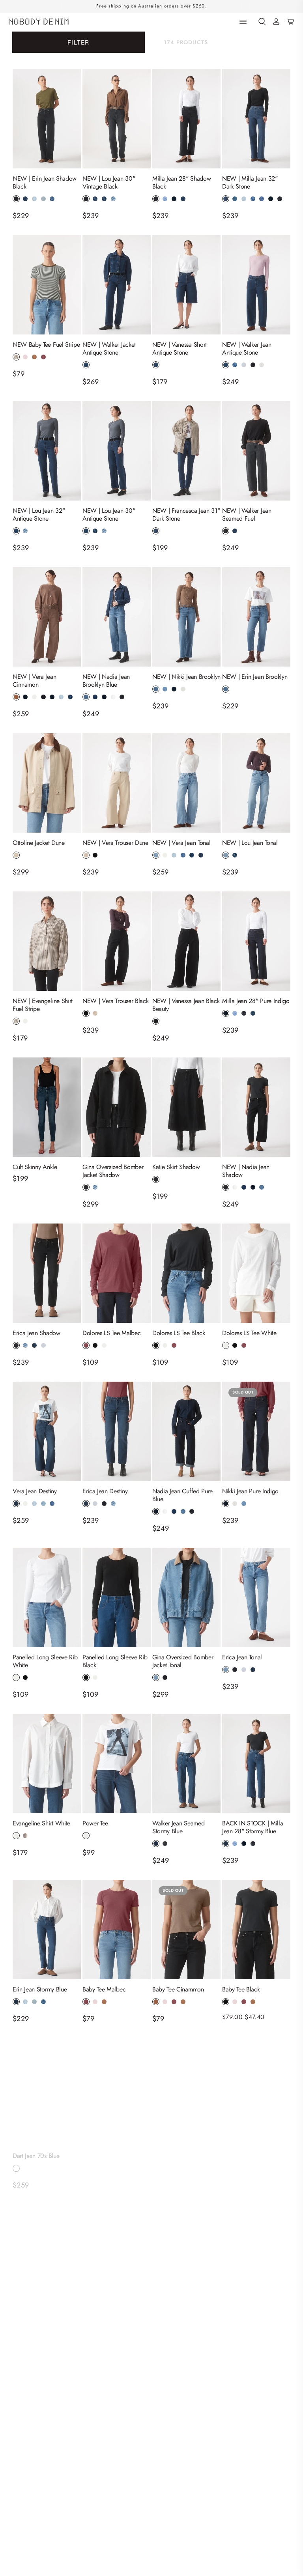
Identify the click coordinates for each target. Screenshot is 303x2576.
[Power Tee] (117, 1763)
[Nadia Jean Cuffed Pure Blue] (186, 1431)
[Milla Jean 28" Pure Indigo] (256, 941)
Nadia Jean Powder (27, 2468)
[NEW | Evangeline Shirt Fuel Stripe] (47, 941)
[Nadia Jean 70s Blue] (117, 2088)
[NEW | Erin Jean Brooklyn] (256, 617)
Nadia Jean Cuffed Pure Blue (182, 1495)
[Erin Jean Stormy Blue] (47, 1930)
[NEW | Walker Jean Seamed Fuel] (256, 451)
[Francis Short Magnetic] (256, 2404)
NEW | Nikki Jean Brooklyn (186, 677)
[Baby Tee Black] (256, 1930)
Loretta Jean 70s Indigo (181, 2148)
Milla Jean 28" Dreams (111, 2306)
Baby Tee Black (241, 1989)
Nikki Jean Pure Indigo (250, 1491)
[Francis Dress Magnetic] (186, 2404)
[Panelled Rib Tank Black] (117, 2404)
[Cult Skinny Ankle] (47, 1107)
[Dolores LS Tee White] (256, 1273)
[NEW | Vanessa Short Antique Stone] (186, 285)
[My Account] (276, 22)
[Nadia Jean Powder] (47, 2404)
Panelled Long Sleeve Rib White (45, 1661)
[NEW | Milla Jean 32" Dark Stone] (256, 119)
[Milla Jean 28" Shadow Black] (186, 119)
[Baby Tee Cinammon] (186, 1930)
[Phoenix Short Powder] (256, 2246)
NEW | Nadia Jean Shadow (246, 1171)
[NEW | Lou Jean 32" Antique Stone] (47, 451)
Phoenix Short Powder (250, 2306)
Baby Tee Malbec (104, 1989)
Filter (78, 42)
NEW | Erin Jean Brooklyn (255, 677)
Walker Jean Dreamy (248, 2148)
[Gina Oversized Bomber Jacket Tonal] (186, 1597)
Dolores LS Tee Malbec (111, 1333)
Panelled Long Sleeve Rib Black (115, 1661)
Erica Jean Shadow (36, 1333)
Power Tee (95, 1823)
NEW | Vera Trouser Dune (115, 843)
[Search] (262, 22)
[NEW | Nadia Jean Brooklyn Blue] (117, 617)
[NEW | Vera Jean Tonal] (186, 783)
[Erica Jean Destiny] (117, 1431)
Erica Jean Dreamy (36, 2306)
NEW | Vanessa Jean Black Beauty (186, 1005)
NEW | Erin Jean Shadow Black (45, 183)
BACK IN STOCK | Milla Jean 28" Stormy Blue (252, 1827)
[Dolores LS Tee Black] (186, 1273)
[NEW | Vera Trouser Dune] (117, 783)
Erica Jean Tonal (242, 1657)
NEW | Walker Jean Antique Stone (247, 349)
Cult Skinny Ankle (35, 1167)
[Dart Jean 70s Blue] (47, 2088)
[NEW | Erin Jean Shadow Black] (47, 119)
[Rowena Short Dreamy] (186, 2246)
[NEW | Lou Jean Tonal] (256, 783)
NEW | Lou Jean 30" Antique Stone (109, 515)
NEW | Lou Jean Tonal (250, 843)
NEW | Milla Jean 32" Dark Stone (250, 183)
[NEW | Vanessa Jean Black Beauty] (186, 941)
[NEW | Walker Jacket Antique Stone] (117, 285)
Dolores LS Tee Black (179, 1333)
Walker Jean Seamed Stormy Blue (178, 1827)
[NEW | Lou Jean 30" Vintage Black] (117, 119)
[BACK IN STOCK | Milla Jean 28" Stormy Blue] (256, 1763)
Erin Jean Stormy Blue (40, 1989)
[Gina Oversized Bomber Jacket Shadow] (117, 1107)
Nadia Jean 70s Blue (108, 2148)
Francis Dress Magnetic (181, 2464)
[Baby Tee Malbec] (117, 1930)
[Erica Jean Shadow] (47, 1273)
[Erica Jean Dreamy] (47, 2246)
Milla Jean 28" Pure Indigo (256, 1001)
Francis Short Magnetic (251, 2464)
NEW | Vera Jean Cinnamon (34, 681)
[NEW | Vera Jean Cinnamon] (47, 617)
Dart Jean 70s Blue (36, 2148)
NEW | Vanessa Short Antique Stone (180, 349)
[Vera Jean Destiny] (47, 1431)
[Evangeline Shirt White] (47, 1763)
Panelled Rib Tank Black (112, 2464)
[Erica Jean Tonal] (256, 1597)
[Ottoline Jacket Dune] (47, 783)
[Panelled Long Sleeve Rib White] (47, 1597)
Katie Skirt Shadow (176, 1167)
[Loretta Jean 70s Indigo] (186, 2088)
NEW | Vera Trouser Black (115, 1001)
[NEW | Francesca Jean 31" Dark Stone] (186, 451)
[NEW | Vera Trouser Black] (117, 941)
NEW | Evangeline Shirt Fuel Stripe (43, 1005)
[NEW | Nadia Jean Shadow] (256, 1107)
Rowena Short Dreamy (180, 2306)
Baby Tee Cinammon (178, 1989)
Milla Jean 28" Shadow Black (181, 183)
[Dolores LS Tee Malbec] (117, 1273)
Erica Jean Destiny (105, 1491)
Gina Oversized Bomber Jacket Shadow (113, 1171)
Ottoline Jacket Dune (39, 843)
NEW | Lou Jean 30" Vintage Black (109, 183)
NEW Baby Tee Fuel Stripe (46, 345)
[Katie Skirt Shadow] (186, 1107)
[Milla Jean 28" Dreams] (117, 2246)
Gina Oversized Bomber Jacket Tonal (183, 1661)
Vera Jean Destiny (35, 1491)
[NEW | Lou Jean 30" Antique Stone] (117, 451)
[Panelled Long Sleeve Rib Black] (117, 1597)
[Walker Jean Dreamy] (256, 2088)
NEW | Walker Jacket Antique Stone (109, 349)
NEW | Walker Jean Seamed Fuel (247, 515)
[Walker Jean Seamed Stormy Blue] (186, 1763)
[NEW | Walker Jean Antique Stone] (256, 285)
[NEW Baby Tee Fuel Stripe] (47, 285)
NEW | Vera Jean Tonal (181, 843)
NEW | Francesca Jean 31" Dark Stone (186, 515)
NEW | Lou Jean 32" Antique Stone (39, 515)
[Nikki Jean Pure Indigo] (256, 1431)
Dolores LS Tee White (249, 1333)
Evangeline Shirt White (41, 1823)
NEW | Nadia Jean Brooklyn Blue (106, 681)
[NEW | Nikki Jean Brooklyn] (186, 617)
